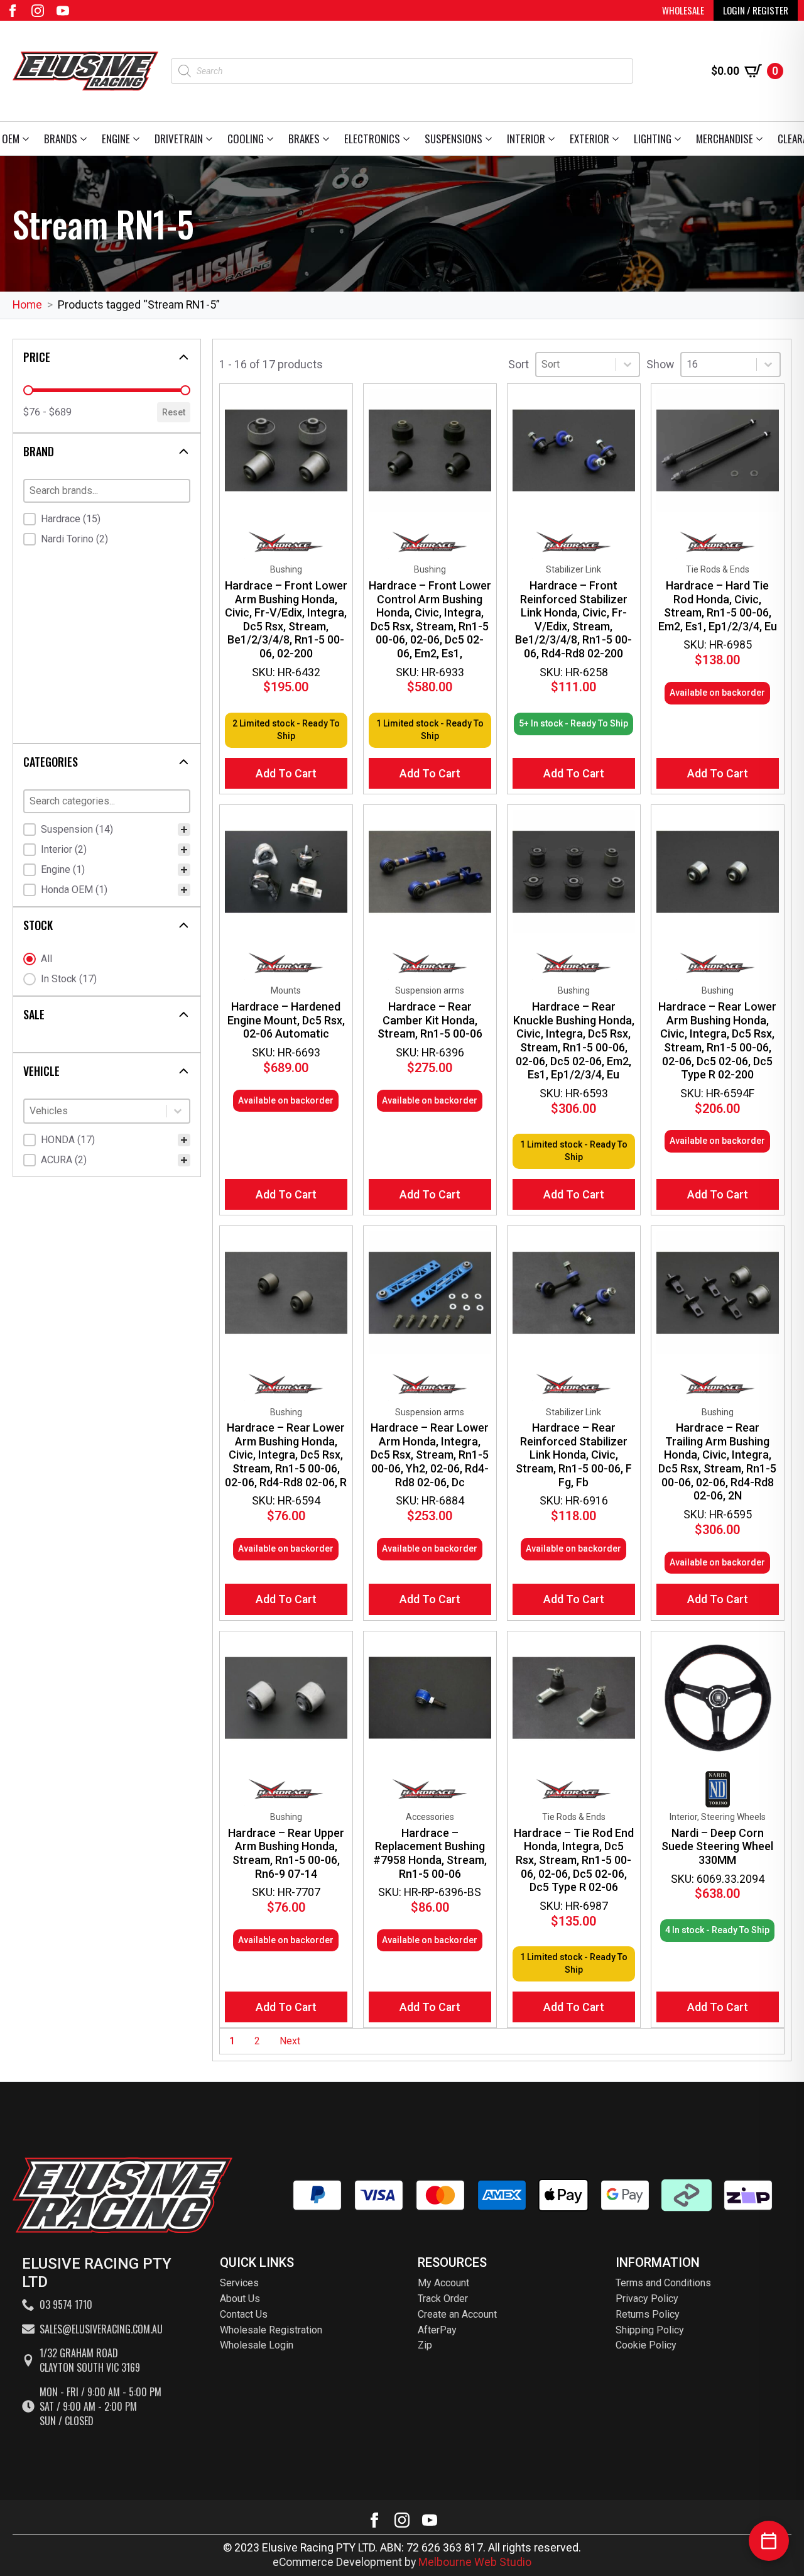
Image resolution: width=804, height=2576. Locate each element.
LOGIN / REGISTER (756, 10)
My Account (443, 2283)
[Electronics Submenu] (409, 139)
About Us (240, 2299)
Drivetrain (179, 139)
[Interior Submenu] (554, 139)
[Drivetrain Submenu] (211, 139)
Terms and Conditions (663, 2283)
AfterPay (437, 2330)
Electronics (372, 139)
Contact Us (244, 2314)
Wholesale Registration (271, 2330)
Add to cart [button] (286, 773)
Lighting (653, 139)
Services (239, 2283)
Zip (425, 2345)
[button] (107, 519)
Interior (526, 139)
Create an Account (457, 2314)
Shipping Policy (650, 2330)
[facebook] (13, 11)
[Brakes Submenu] (328, 139)
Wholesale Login (257, 2345)
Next (290, 2041)
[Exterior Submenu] (618, 139)
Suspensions (454, 139)
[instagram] (38, 11)
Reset (174, 412)
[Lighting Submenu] (680, 139)
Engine (116, 139)
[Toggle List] (178, 1111)
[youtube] (63, 11)
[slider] (28, 390)
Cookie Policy (646, 2345)
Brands (61, 139)
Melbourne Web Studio (475, 2562)
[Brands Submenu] (86, 139)
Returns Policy (648, 2314)
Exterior (589, 139)
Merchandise (725, 139)
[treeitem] (107, 830)
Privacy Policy (647, 2299)
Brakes (304, 139)
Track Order (443, 2299)
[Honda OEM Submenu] (28, 139)
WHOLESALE (683, 10)
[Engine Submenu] (139, 139)
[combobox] (95, 1111)
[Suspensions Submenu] (491, 139)
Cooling (246, 139)
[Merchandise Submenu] (762, 139)
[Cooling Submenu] (272, 139)
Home (27, 304)
